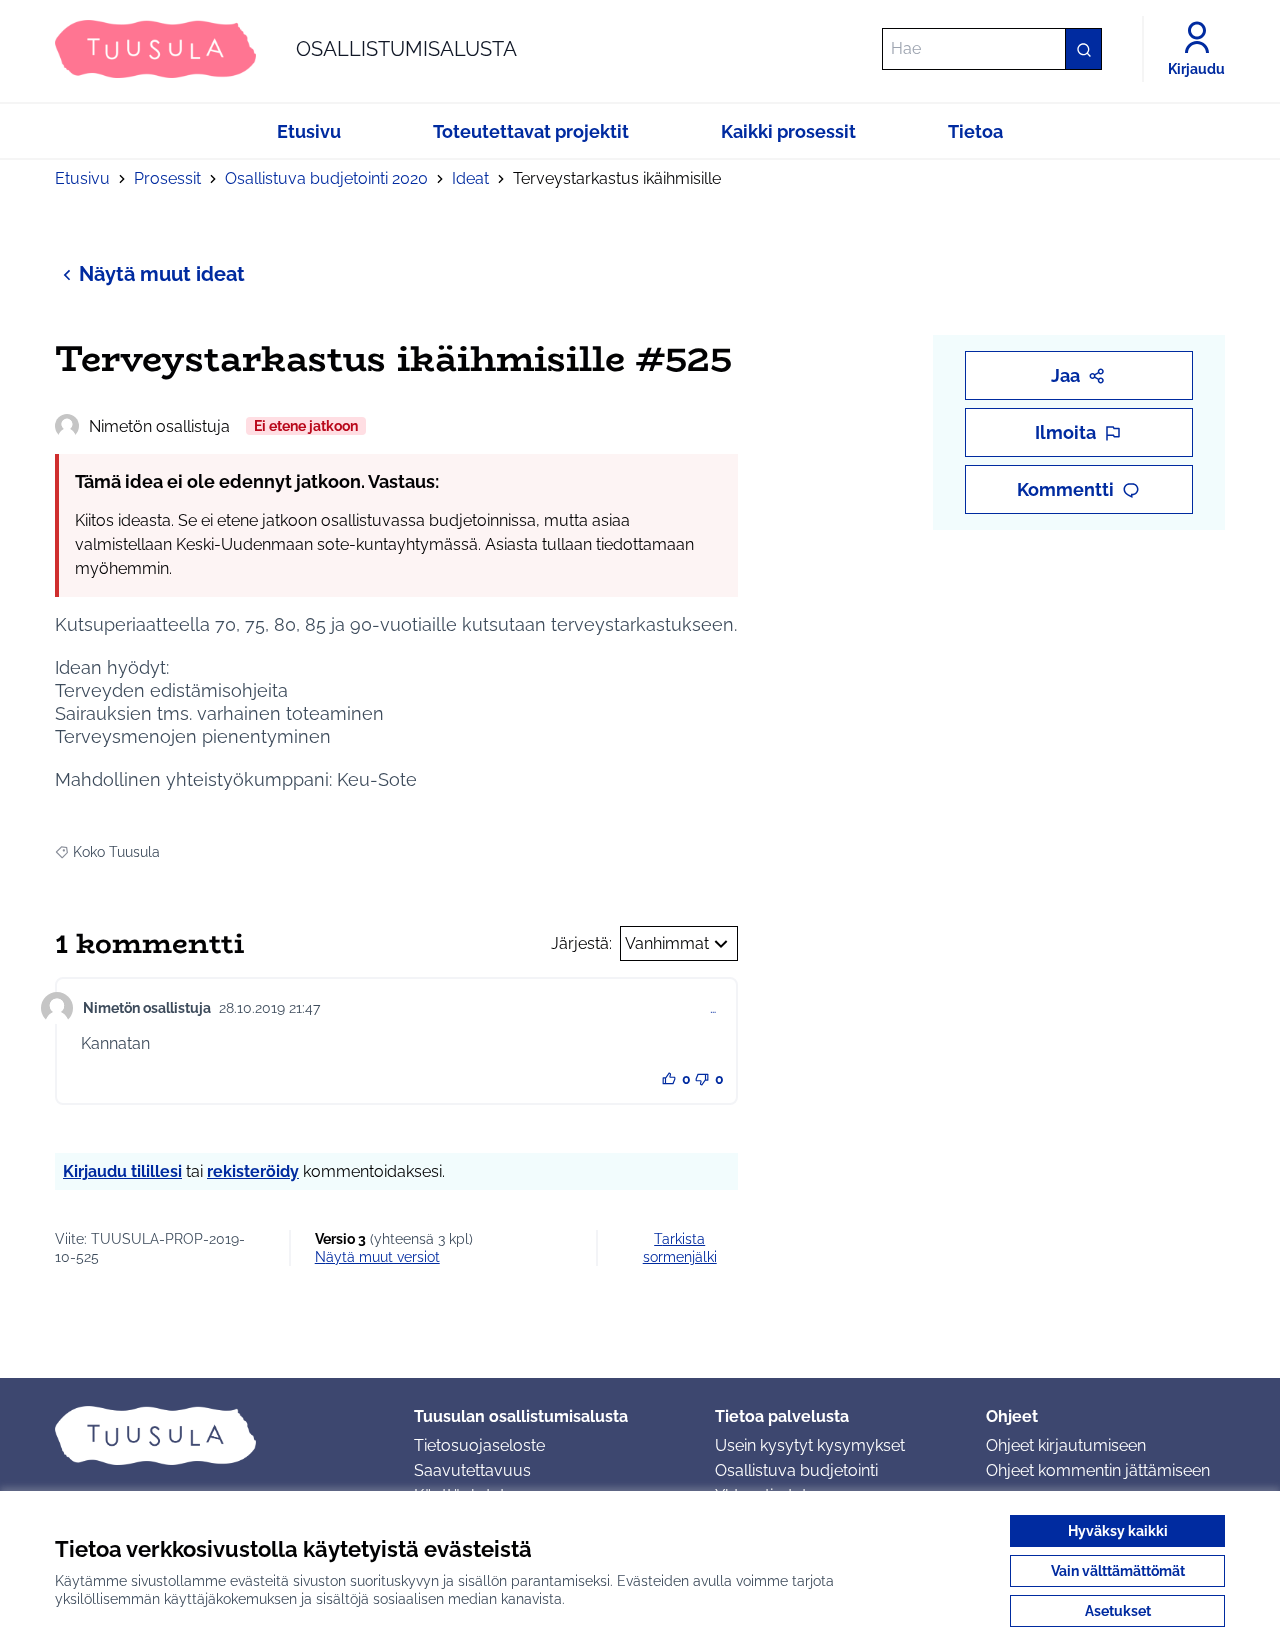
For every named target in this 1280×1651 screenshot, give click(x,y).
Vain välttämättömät (1118, 1571)
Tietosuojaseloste (479, 1445)
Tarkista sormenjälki (680, 1248)
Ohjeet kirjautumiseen (1066, 1445)
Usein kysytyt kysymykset (810, 1445)
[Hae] (1083, 49)
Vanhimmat (667, 943)
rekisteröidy (253, 1171)
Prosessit (167, 178)
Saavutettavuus (472, 1470)
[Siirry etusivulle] (218, 1435)
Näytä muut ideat (162, 274)
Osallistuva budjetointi (796, 1470)
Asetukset (1118, 1611)
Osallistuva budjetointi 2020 (326, 178)
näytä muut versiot (377, 1257)
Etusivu (82, 178)
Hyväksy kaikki (1118, 1531)
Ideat (470, 178)
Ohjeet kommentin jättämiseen (1098, 1470)
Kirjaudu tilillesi (122, 1171)
